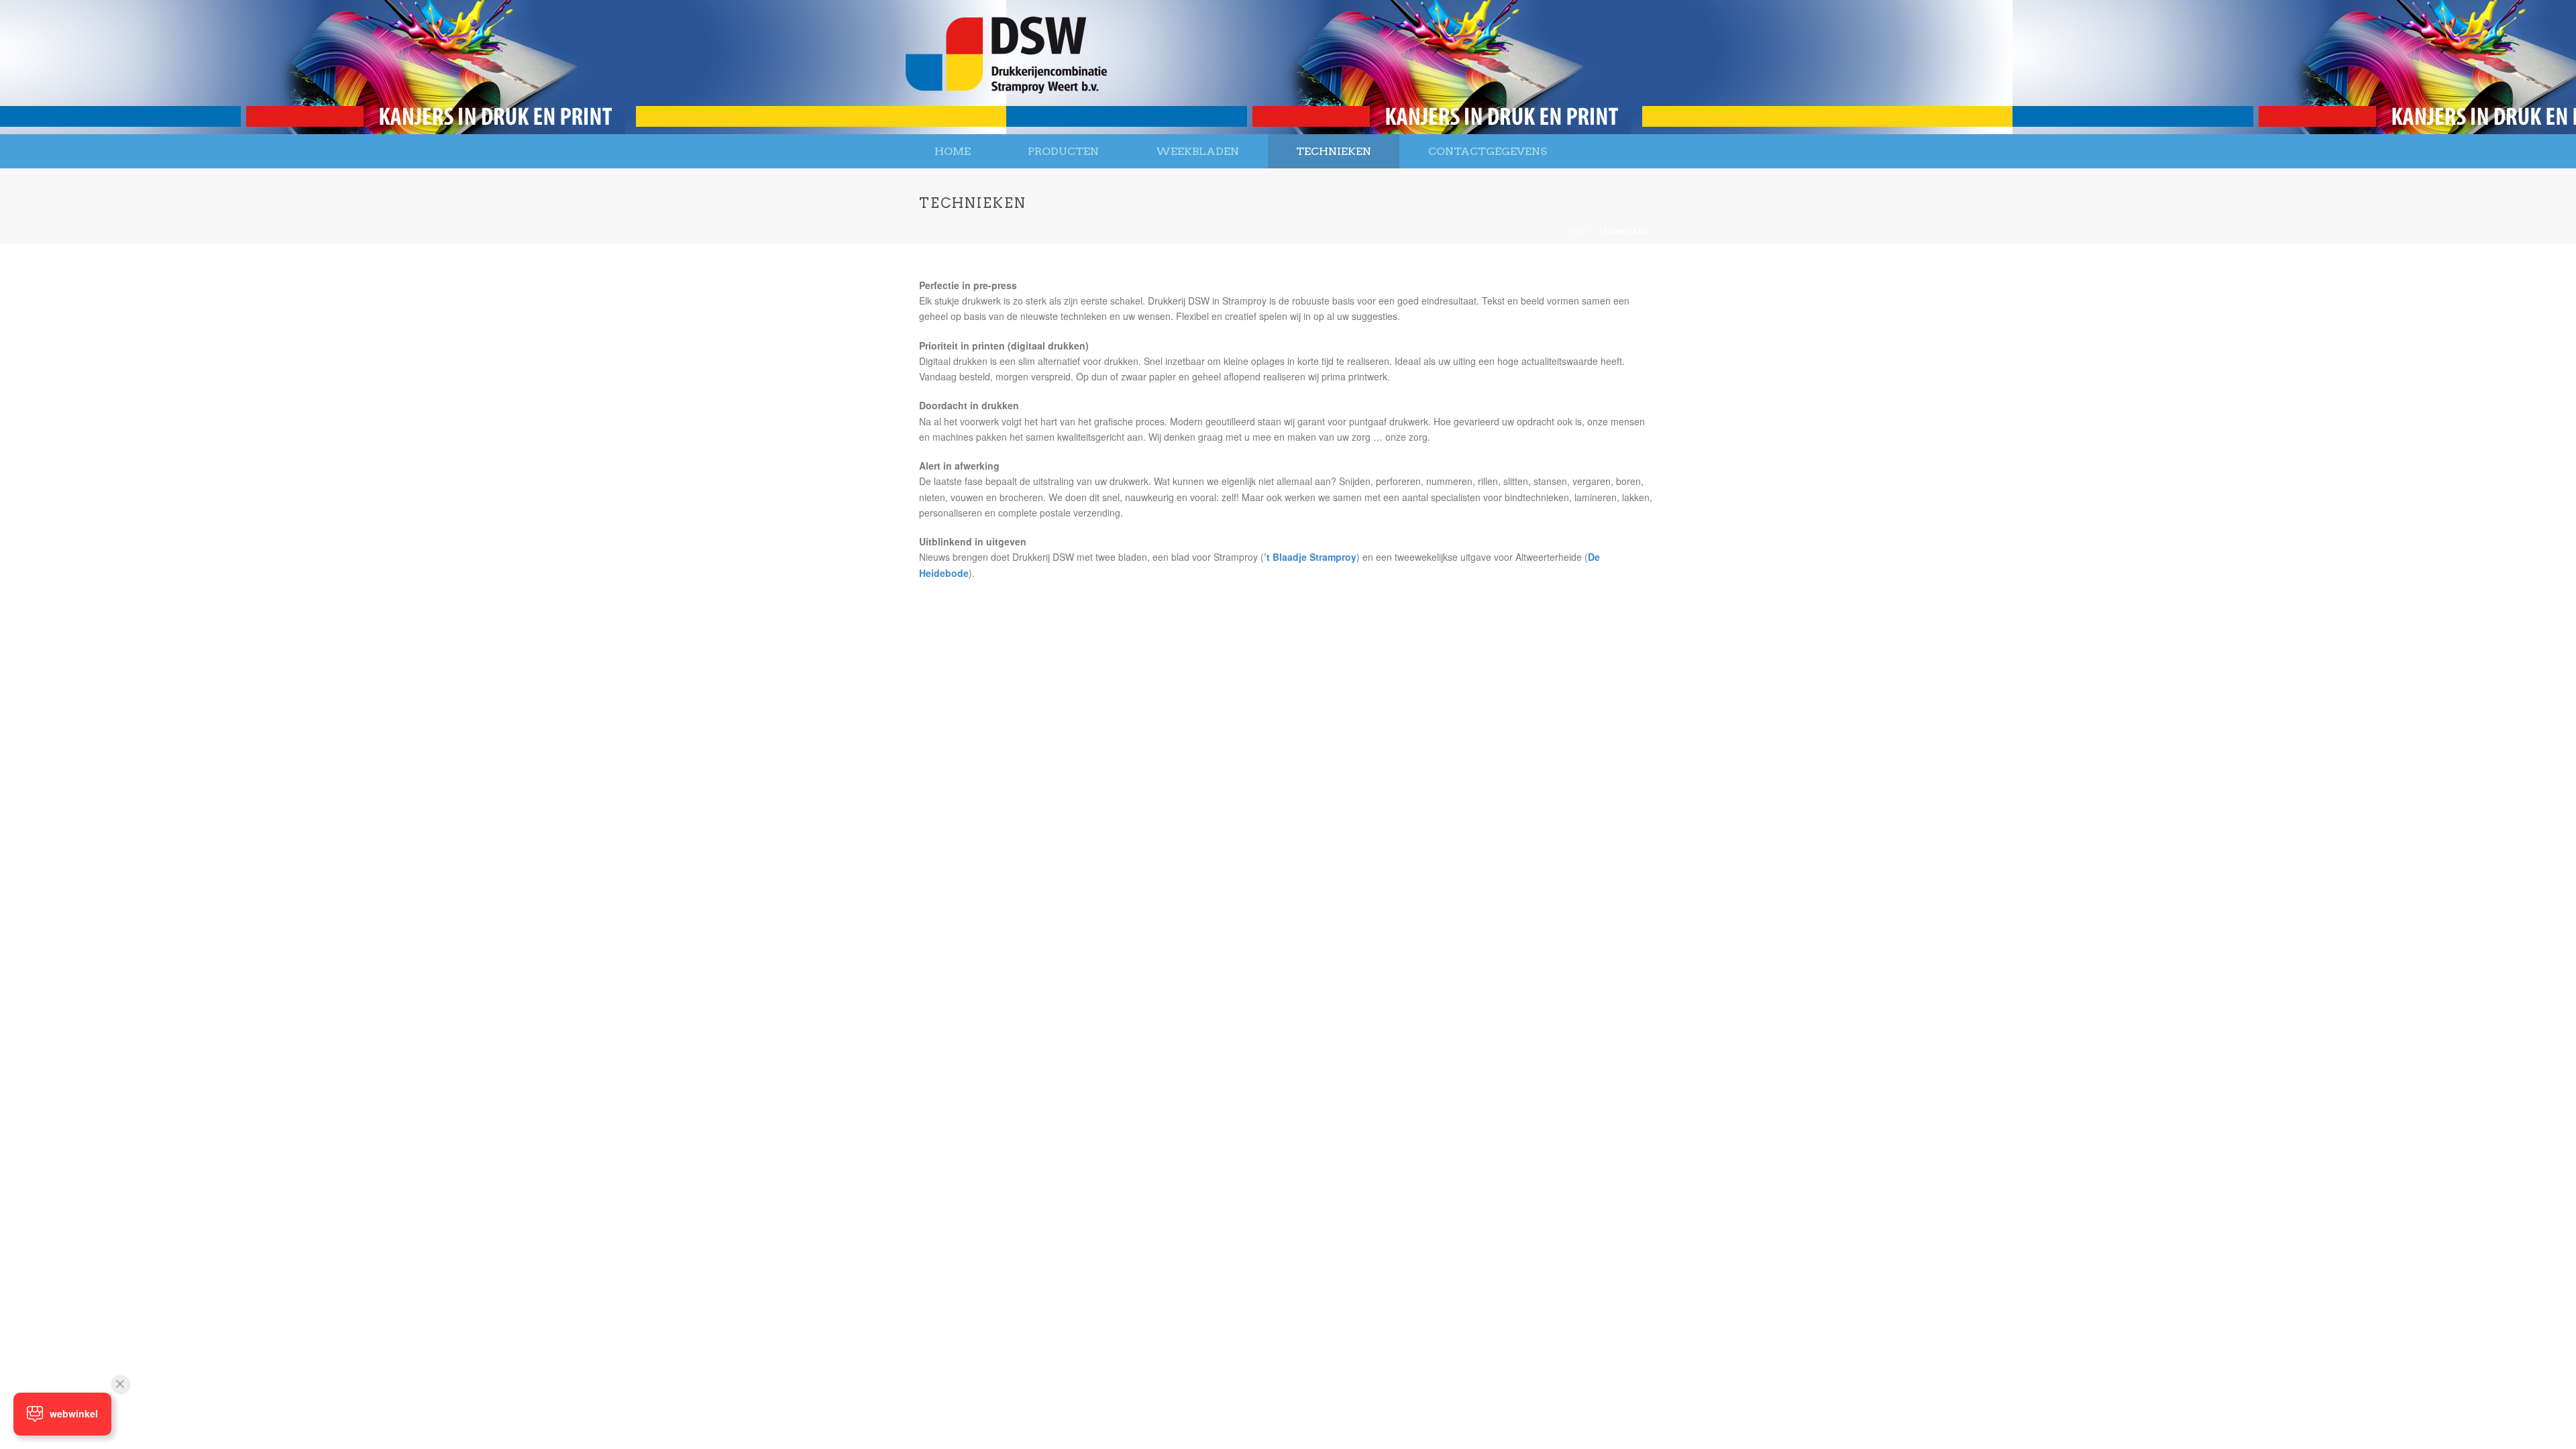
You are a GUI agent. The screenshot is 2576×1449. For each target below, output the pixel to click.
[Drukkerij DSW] (1006, 67)
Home (953, 151)
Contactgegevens (1488, 151)
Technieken (1334, 151)
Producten (1063, 151)
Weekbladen (1197, 151)
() (1310, 557)
